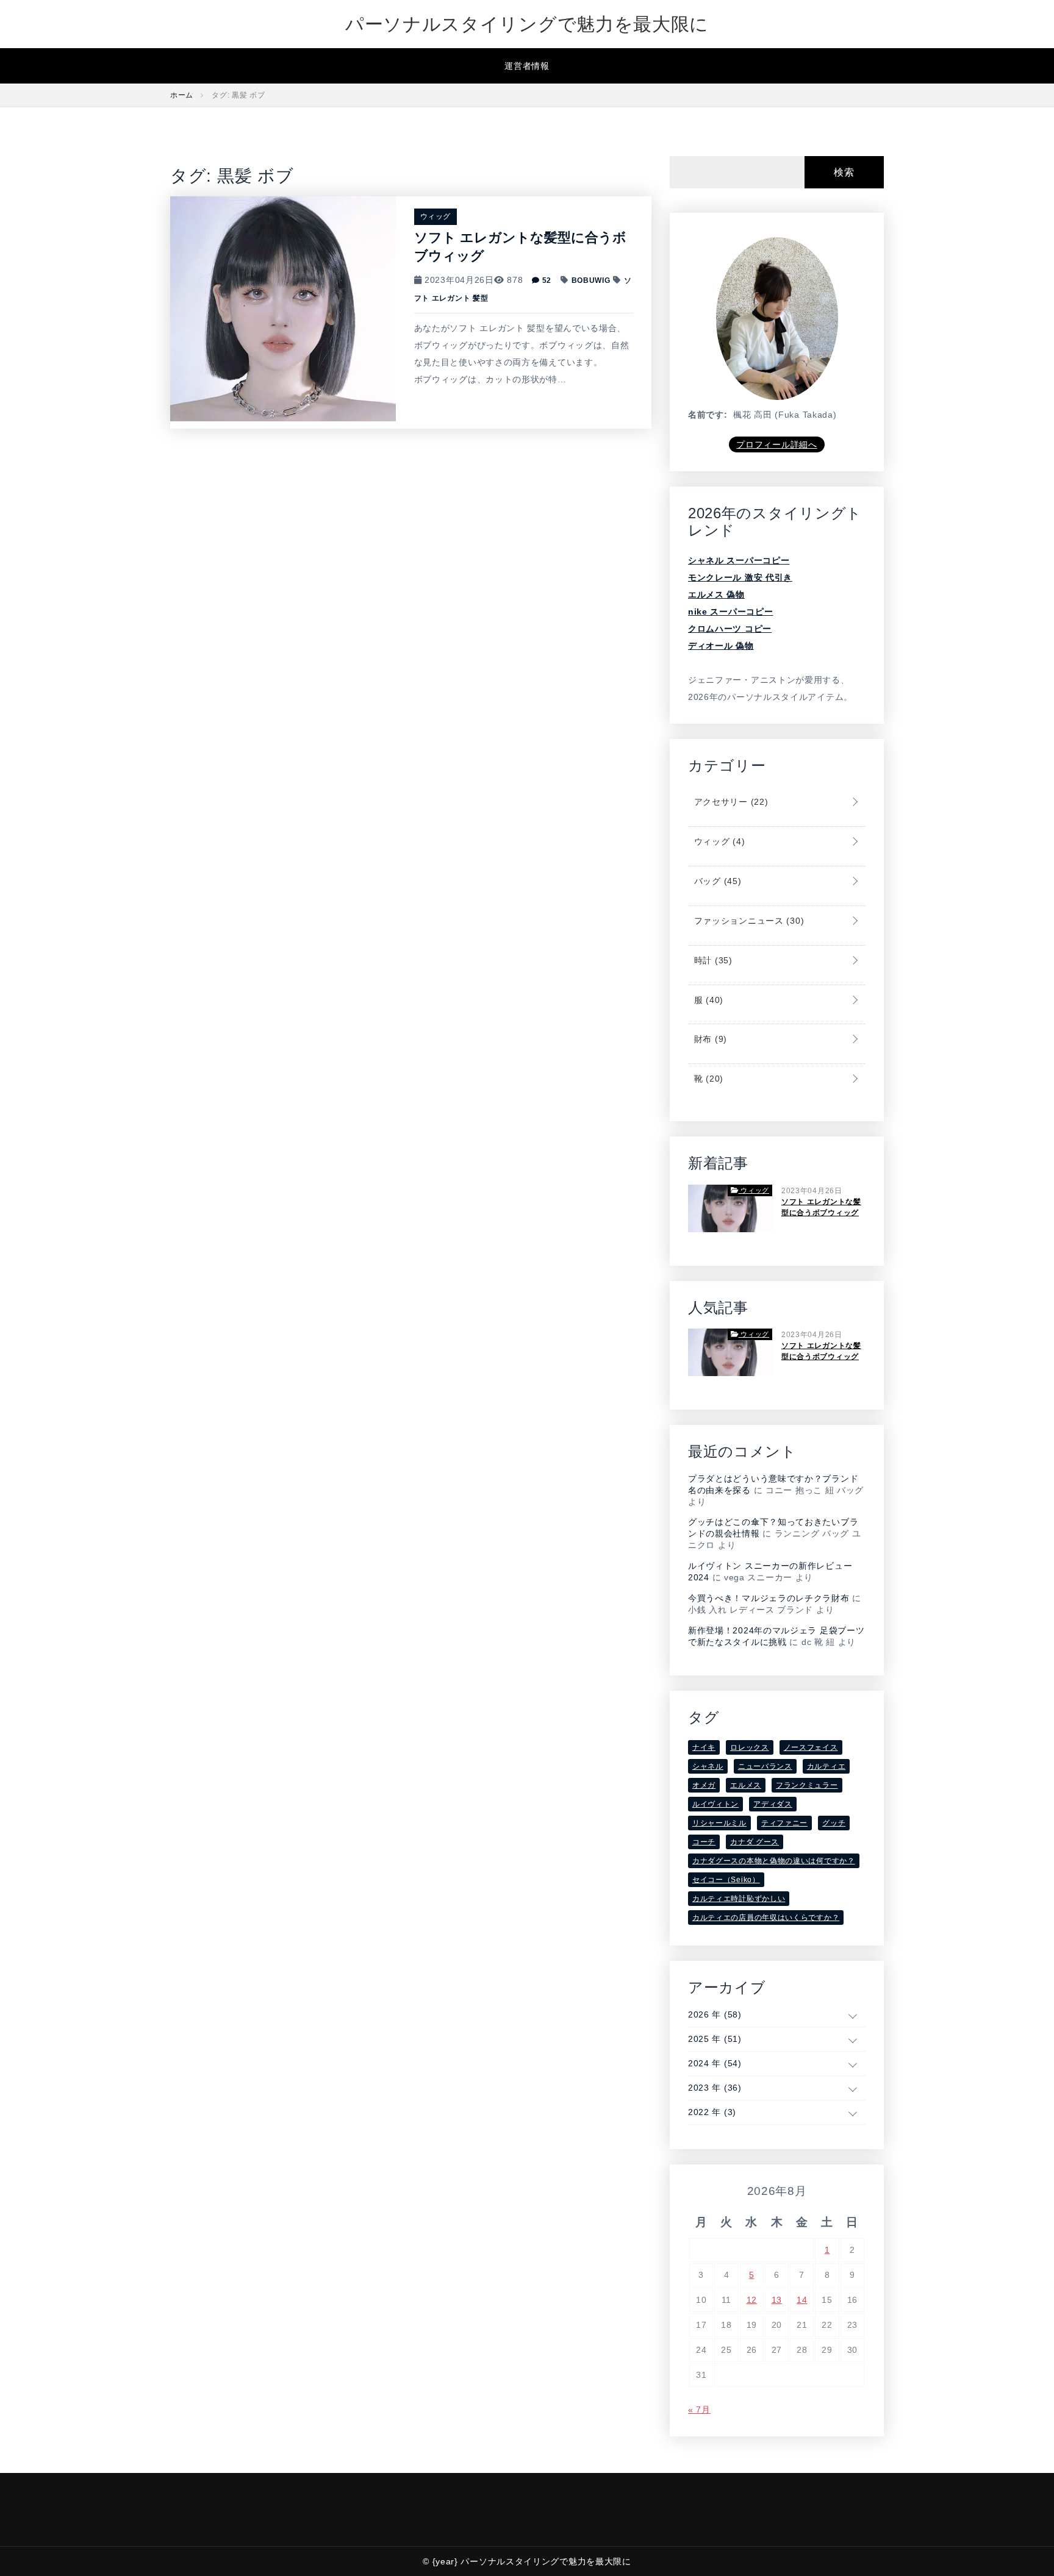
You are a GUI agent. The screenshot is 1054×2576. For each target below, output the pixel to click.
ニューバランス (765, 1766)
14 (802, 2300)
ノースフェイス (811, 1747)
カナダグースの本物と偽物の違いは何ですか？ (774, 1861)
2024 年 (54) (715, 2063)
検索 (844, 172)
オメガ (704, 1785)
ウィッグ (436, 216)
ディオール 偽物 (721, 646)
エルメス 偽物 (716, 594)
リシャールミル (719, 1823)
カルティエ (826, 1766)
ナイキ (704, 1747)
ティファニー (784, 1823)
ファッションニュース (747, 921)
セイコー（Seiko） (726, 1880)
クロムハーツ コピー (730, 629)
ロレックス (750, 1747)
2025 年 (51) (715, 2039)
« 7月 (699, 2410)
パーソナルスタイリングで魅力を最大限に (527, 24)
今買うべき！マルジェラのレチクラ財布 (769, 1598)
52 (546, 280)
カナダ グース (755, 1842)
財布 (709, 1039)
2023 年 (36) (715, 2088)
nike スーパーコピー (730, 612)
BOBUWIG (591, 280)
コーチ (704, 1842)
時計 (712, 960)
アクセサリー (730, 802)
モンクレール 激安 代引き (740, 577)
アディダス (773, 1804)
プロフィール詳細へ (776, 444)
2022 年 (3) (712, 2112)
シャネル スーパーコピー (739, 560)
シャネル (708, 1766)
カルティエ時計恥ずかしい (739, 1899)
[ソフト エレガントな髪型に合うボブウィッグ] (283, 308)
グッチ (834, 1823)
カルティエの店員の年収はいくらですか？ (766, 1918)
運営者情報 (527, 66)
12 (752, 2300)
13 (777, 2300)
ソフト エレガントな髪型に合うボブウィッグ (821, 1207)
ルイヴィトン (715, 1804)
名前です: (708, 415)
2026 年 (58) (715, 2014)
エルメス (746, 1785)
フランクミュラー (807, 1785)
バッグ (716, 881)
